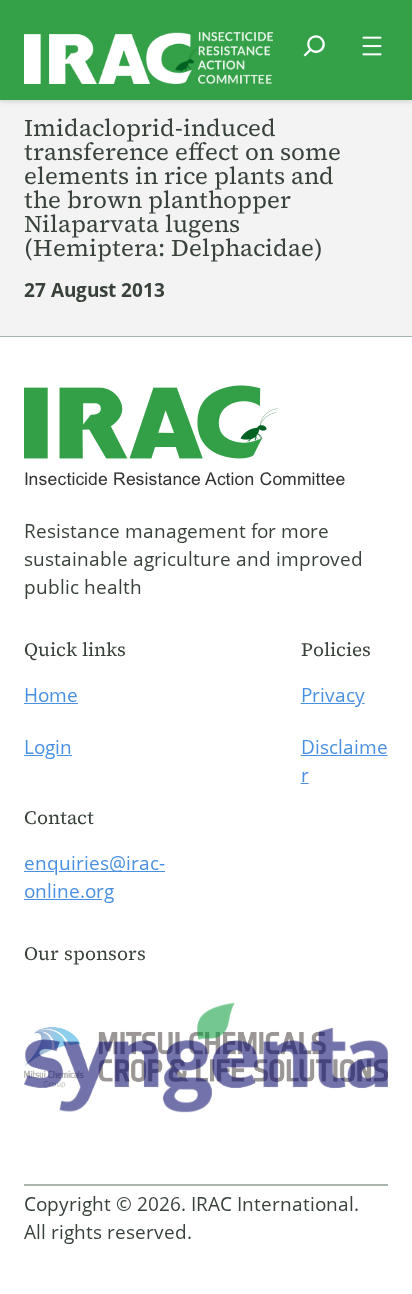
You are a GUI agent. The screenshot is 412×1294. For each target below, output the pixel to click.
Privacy (333, 695)
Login (48, 747)
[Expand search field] (314, 58)
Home (51, 695)
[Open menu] (372, 46)
